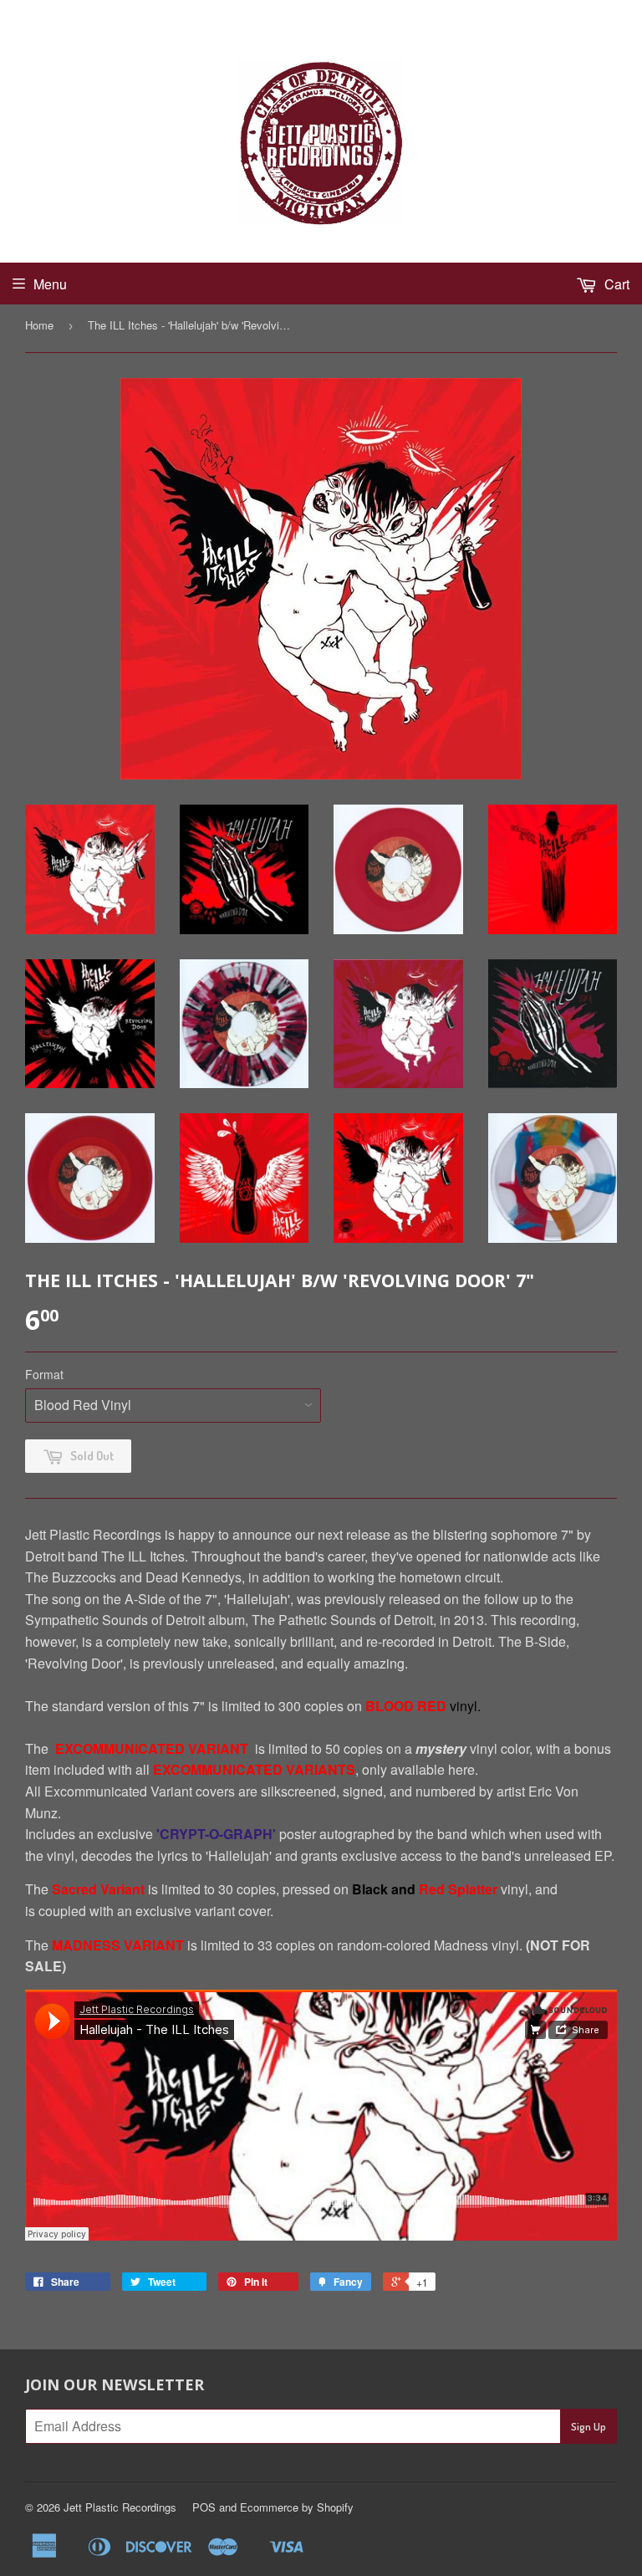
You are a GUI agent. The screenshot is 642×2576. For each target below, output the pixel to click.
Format (44, 1374)
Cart (615, 284)
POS (204, 2507)
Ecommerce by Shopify (297, 2507)
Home (39, 325)
